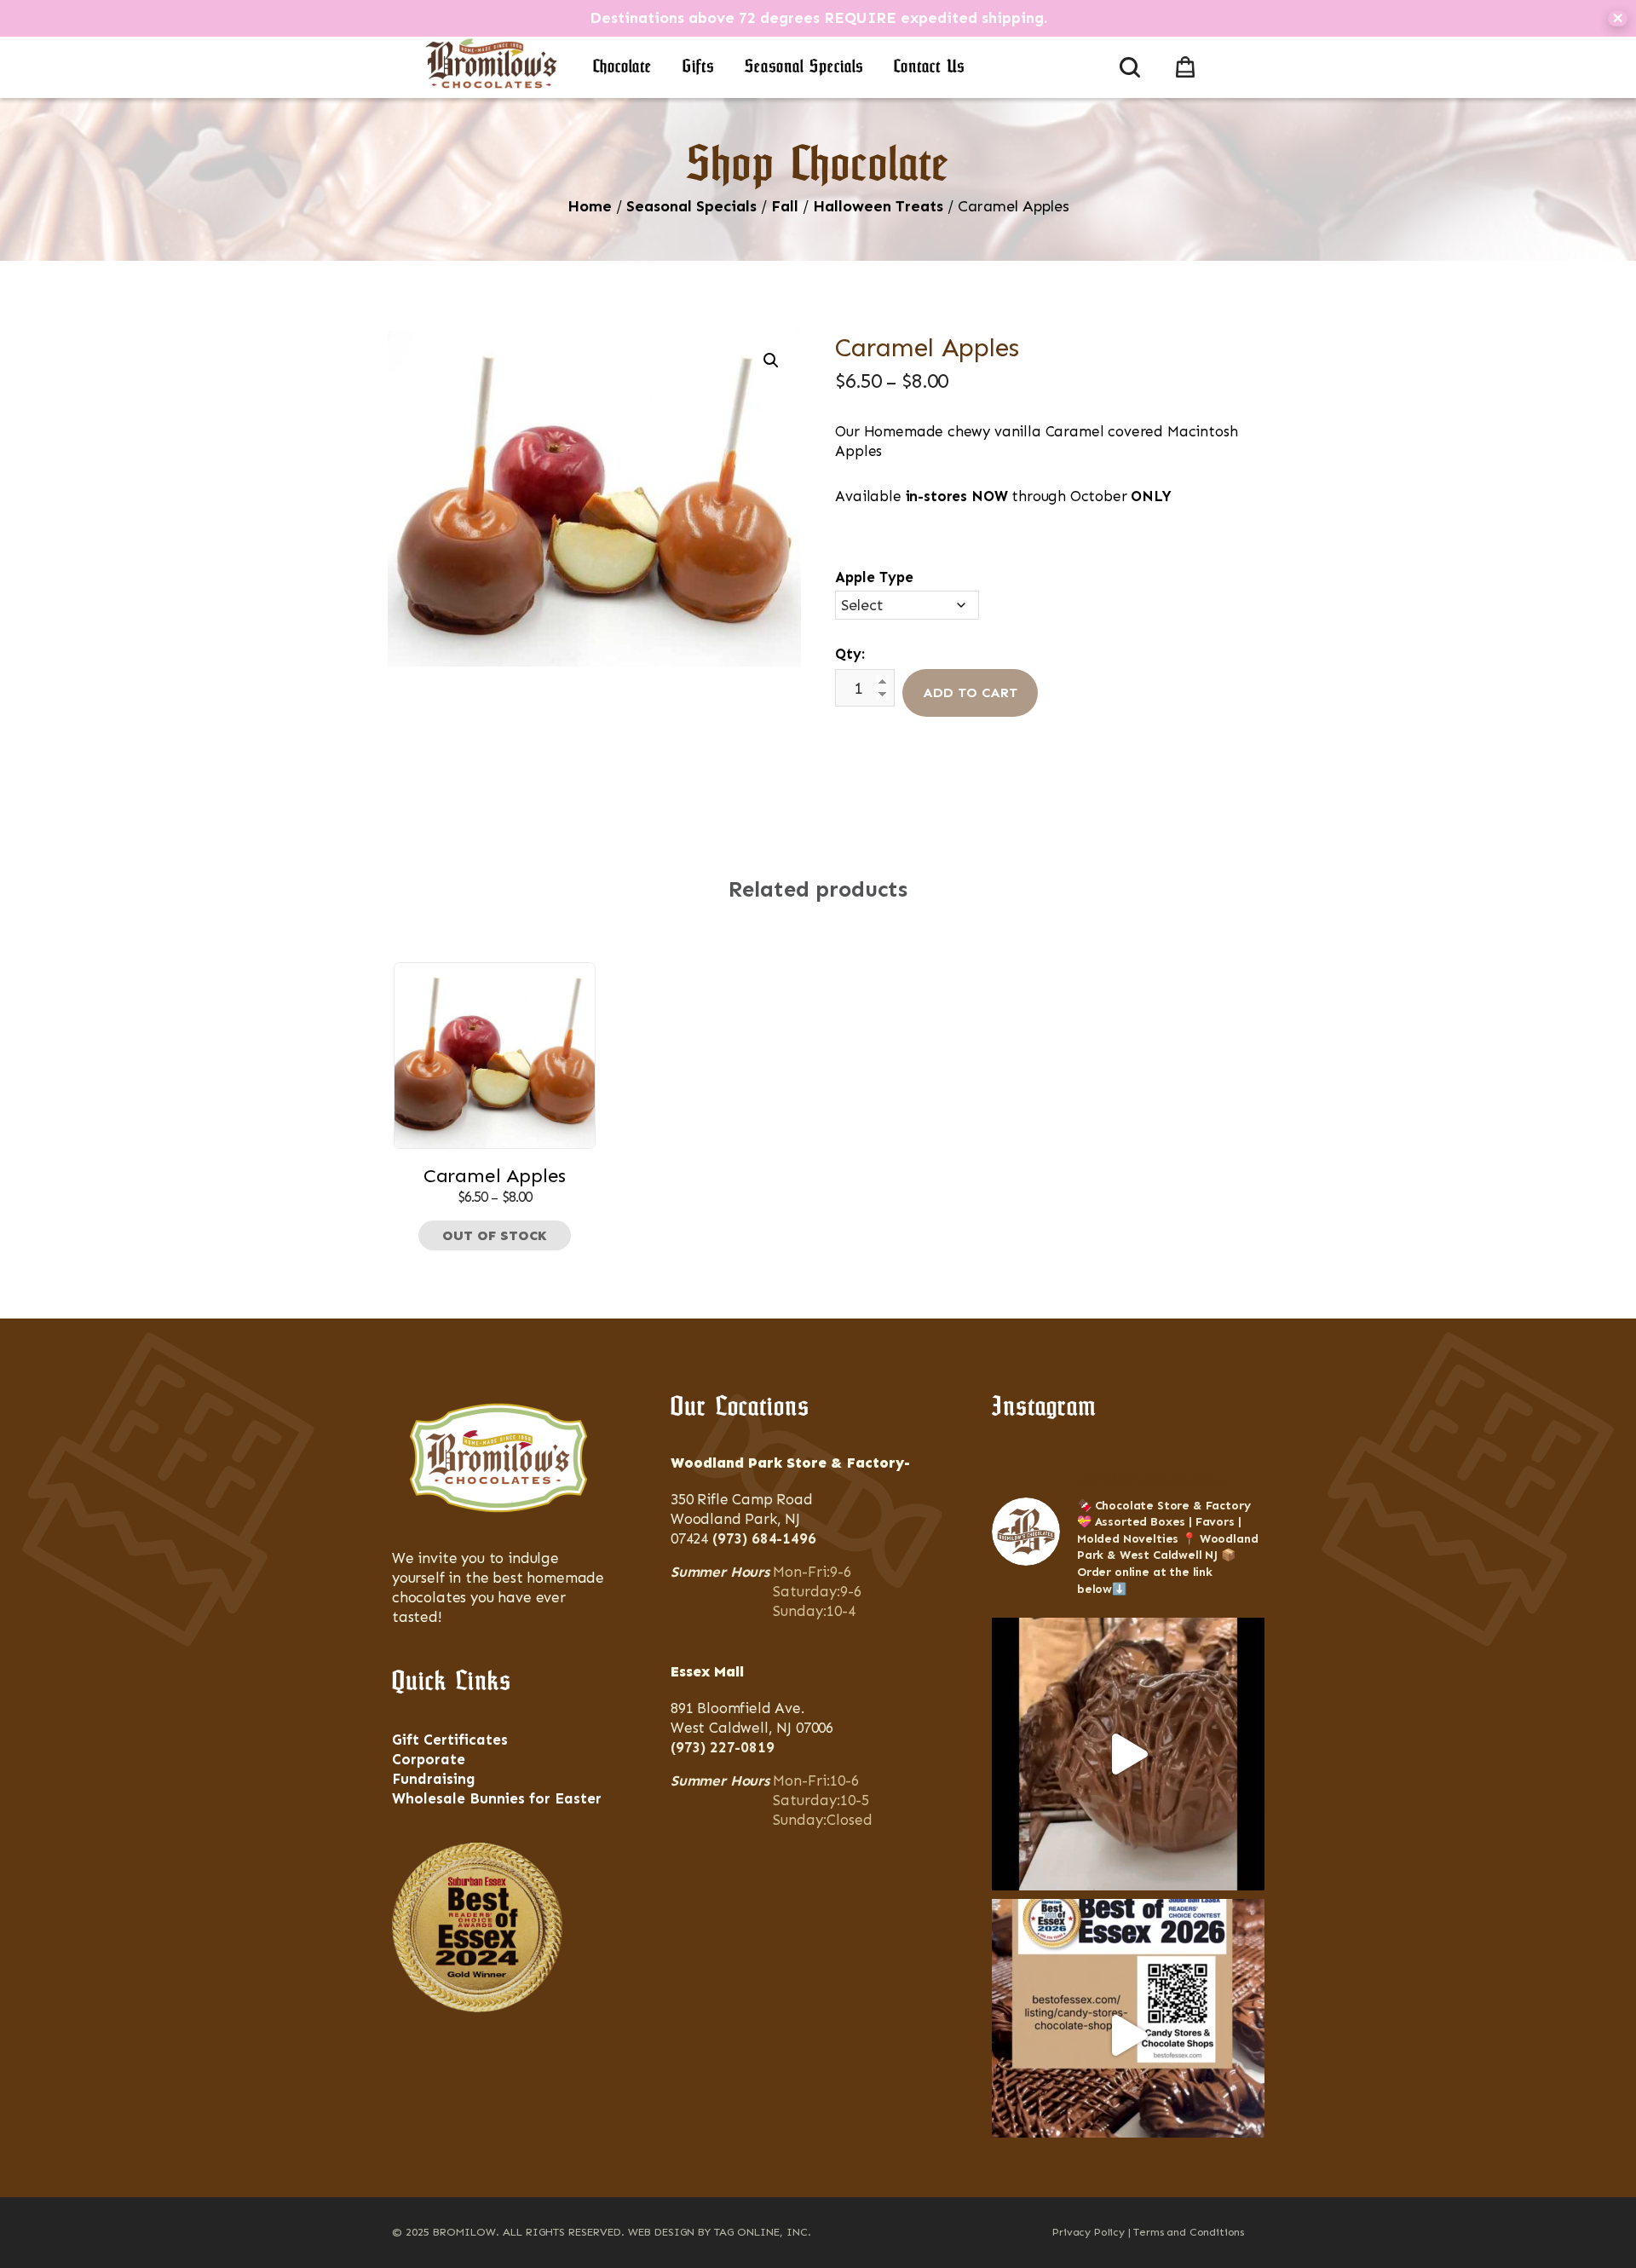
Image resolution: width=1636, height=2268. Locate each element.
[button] (771, 361)
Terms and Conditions (1189, 2232)
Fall (785, 206)
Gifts (698, 67)
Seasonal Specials (804, 67)
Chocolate (622, 67)
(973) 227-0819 (723, 1747)
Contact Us (929, 67)
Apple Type (874, 577)
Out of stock (495, 1235)
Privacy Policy (1089, 2232)
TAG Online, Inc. (763, 2232)
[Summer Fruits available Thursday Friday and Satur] (1128, 1754)
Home (590, 206)
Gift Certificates (450, 1740)
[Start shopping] (1189, 64)
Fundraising (434, 1779)
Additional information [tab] (827, 820)
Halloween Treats (878, 206)
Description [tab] (677, 820)
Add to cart (970, 693)
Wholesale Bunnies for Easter (497, 1798)
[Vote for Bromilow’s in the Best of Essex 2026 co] (1128, 2035)
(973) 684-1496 (764, 1538)
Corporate (429, 1759)
